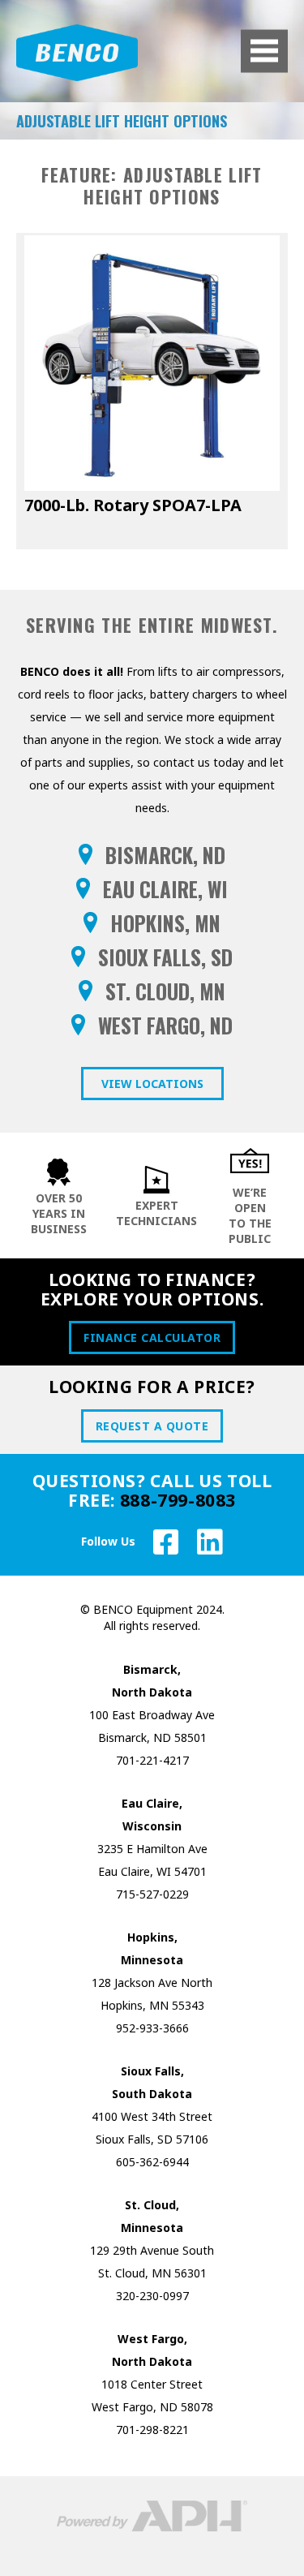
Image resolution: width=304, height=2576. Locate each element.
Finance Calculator (152, 1337)
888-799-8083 (178, 1500)
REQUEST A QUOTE (152, 1426)
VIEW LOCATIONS (152, 1084)
